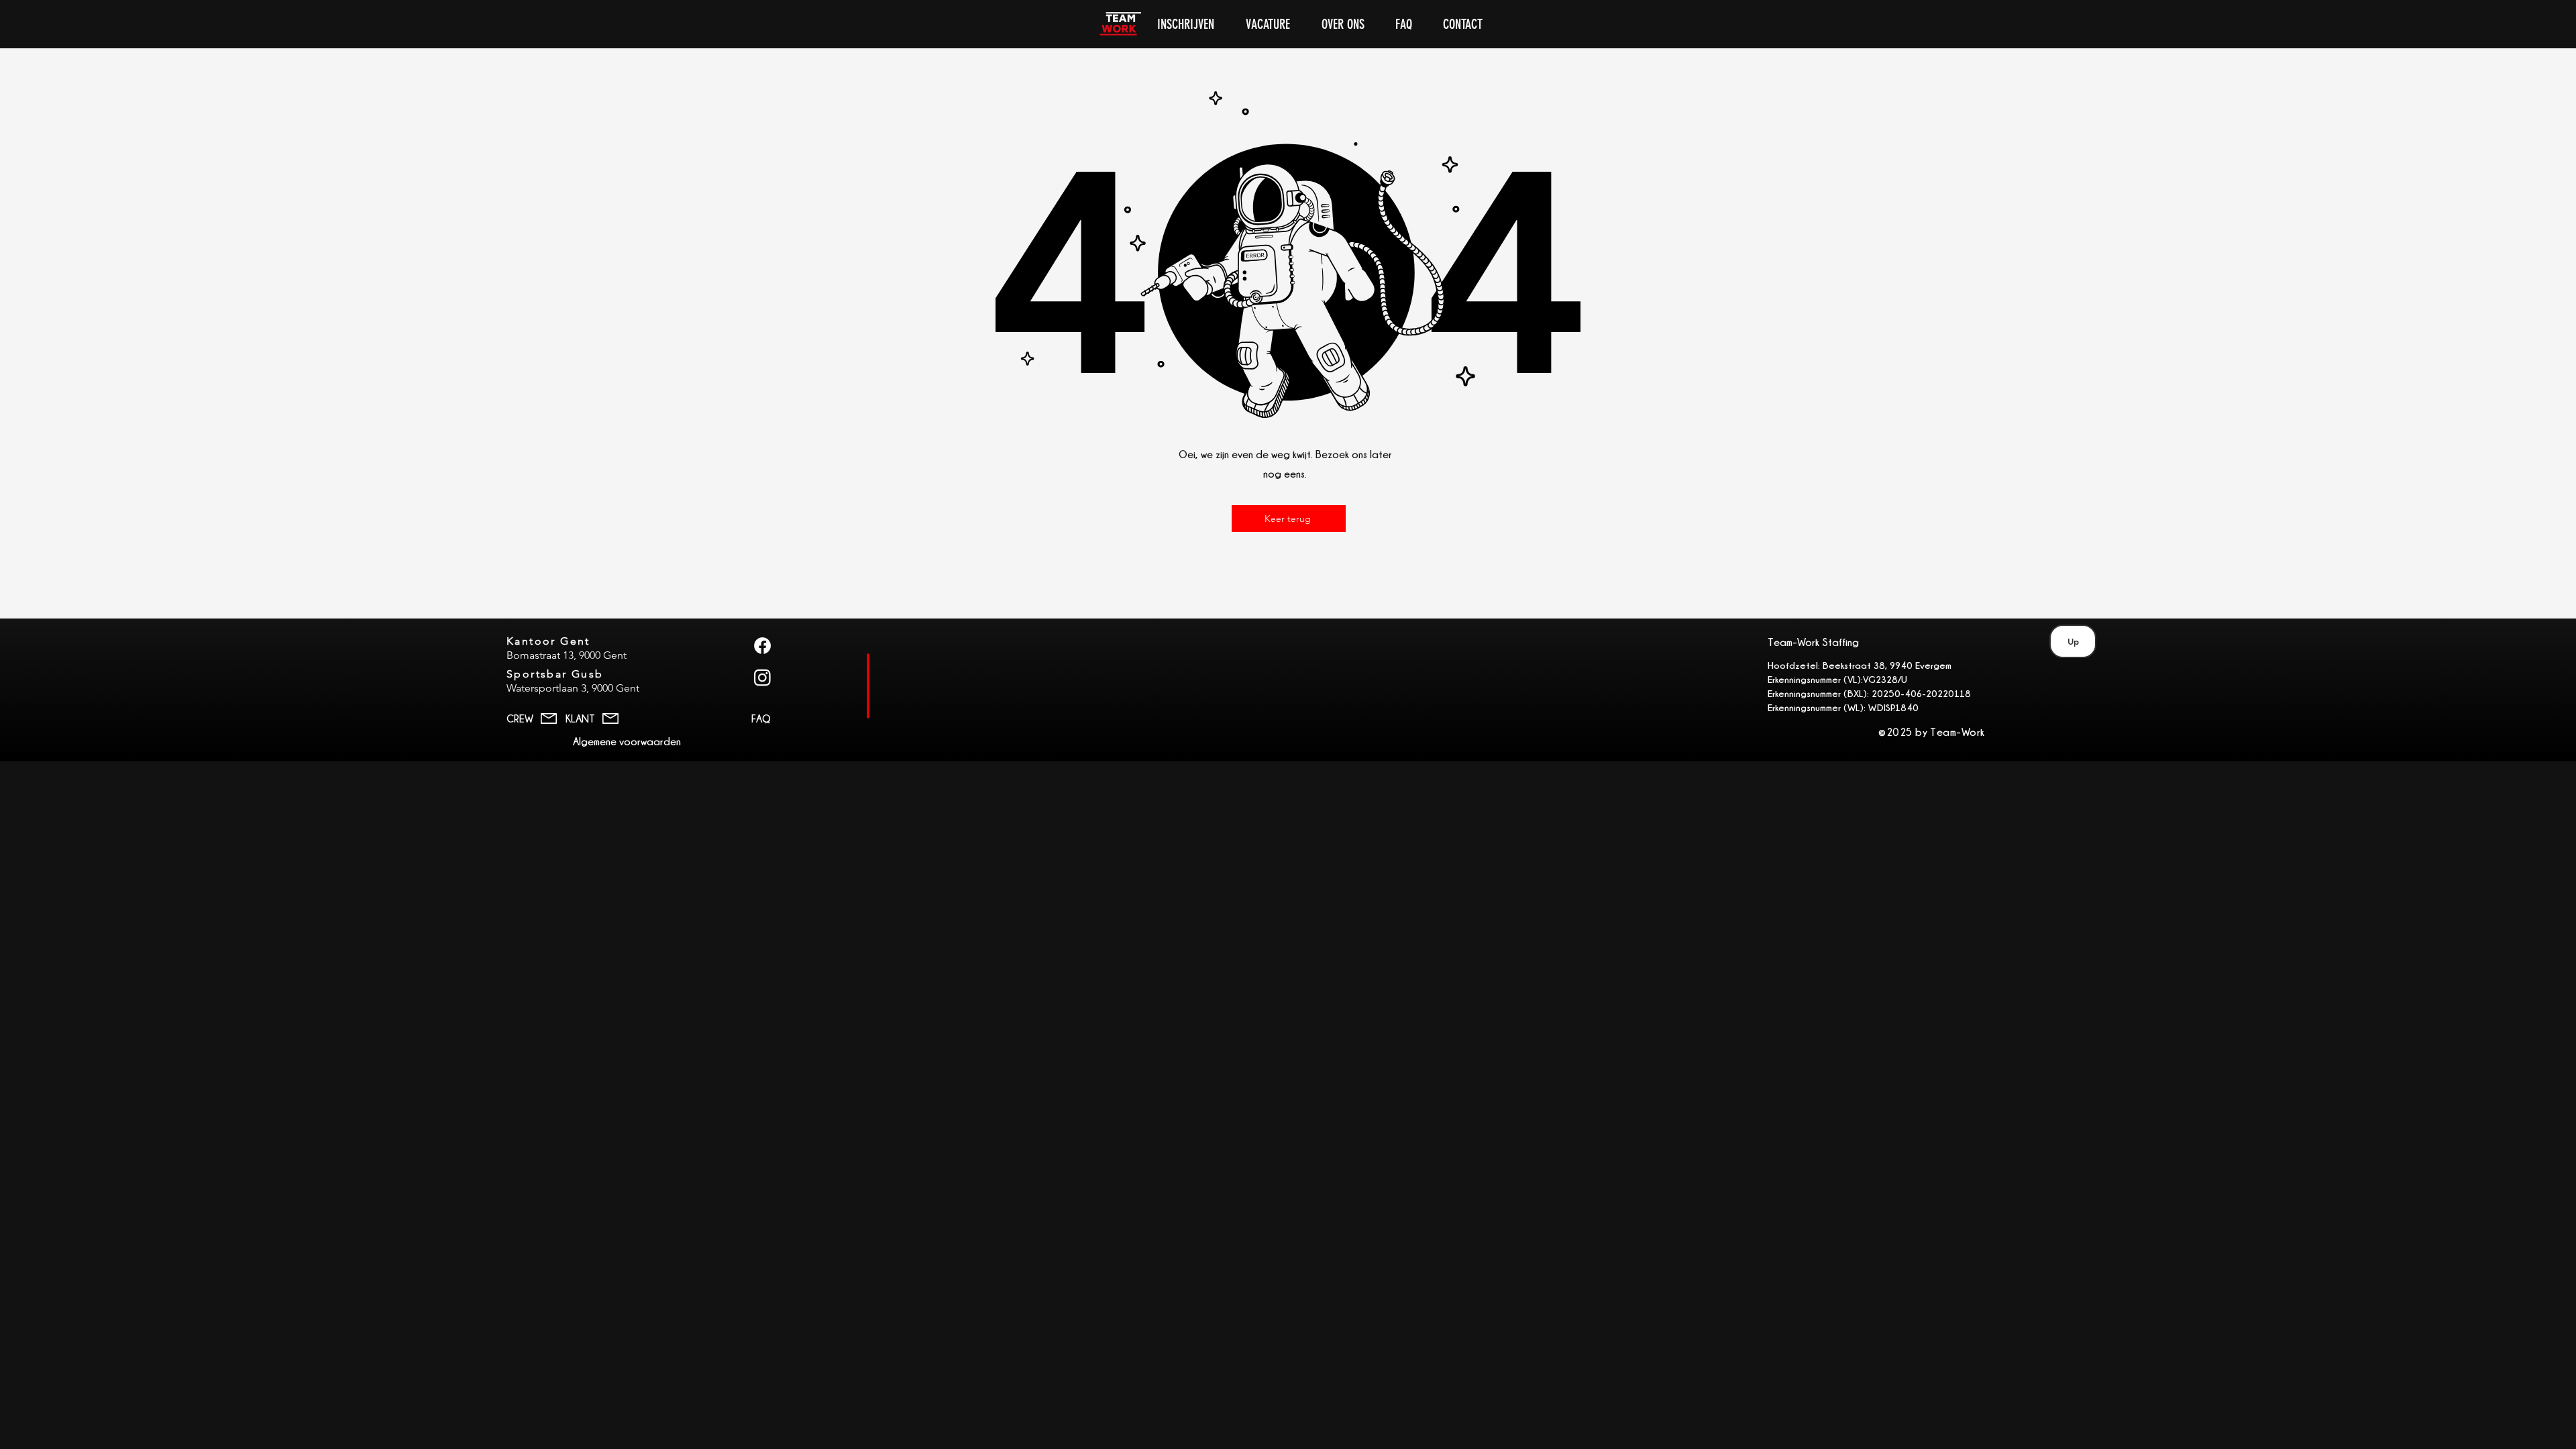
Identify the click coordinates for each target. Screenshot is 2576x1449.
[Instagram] (762, 677)
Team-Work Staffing (1813, 642)
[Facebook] (762, 646)
